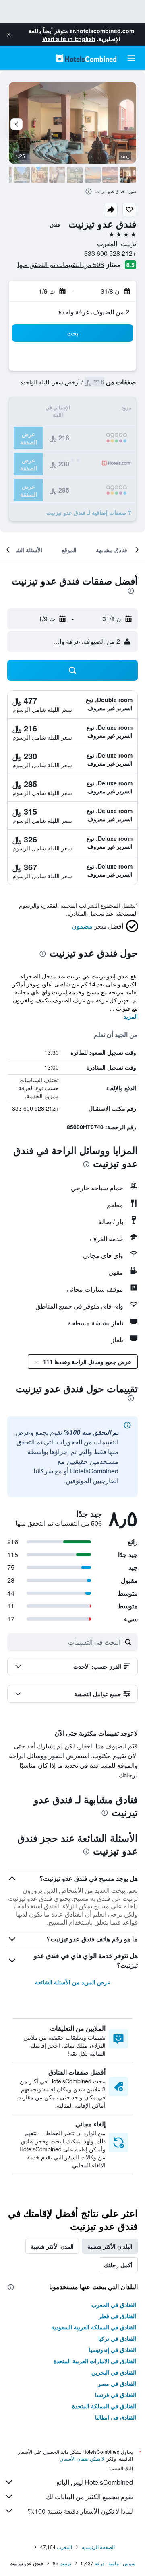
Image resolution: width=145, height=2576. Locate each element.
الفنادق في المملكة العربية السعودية (94, 2327)
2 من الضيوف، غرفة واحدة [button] (94, 312)
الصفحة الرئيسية (98, 2547)
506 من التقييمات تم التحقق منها (61, 264)
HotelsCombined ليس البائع (95, 2482)
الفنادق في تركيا (117, 2338)
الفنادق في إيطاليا (116, 2417)
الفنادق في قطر (117, 2316)
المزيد (131, 1016)
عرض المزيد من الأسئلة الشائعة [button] (73, 1982)
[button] (9, 35)
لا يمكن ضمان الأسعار (83, 2458)
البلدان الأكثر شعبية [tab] (110, 2246)
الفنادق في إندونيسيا (113, 2350)
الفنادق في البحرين (114, 2372)
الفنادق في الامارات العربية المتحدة (95, 2361)
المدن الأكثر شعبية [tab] (52, 2246)
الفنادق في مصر (117, 2383)
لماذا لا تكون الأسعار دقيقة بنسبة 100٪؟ (80, 2511)
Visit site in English (69, 39)
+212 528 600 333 (110, 253)
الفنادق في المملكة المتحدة (104, 2406)
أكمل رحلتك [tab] (118, 2265)
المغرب (64, 2547)
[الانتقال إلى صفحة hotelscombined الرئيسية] (86, 58)
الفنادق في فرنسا (116, 2395)
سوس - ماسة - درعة (115, 2563)
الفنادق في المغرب (114, 2305)
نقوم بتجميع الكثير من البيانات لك (89, 2497)
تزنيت (65, 2563)
